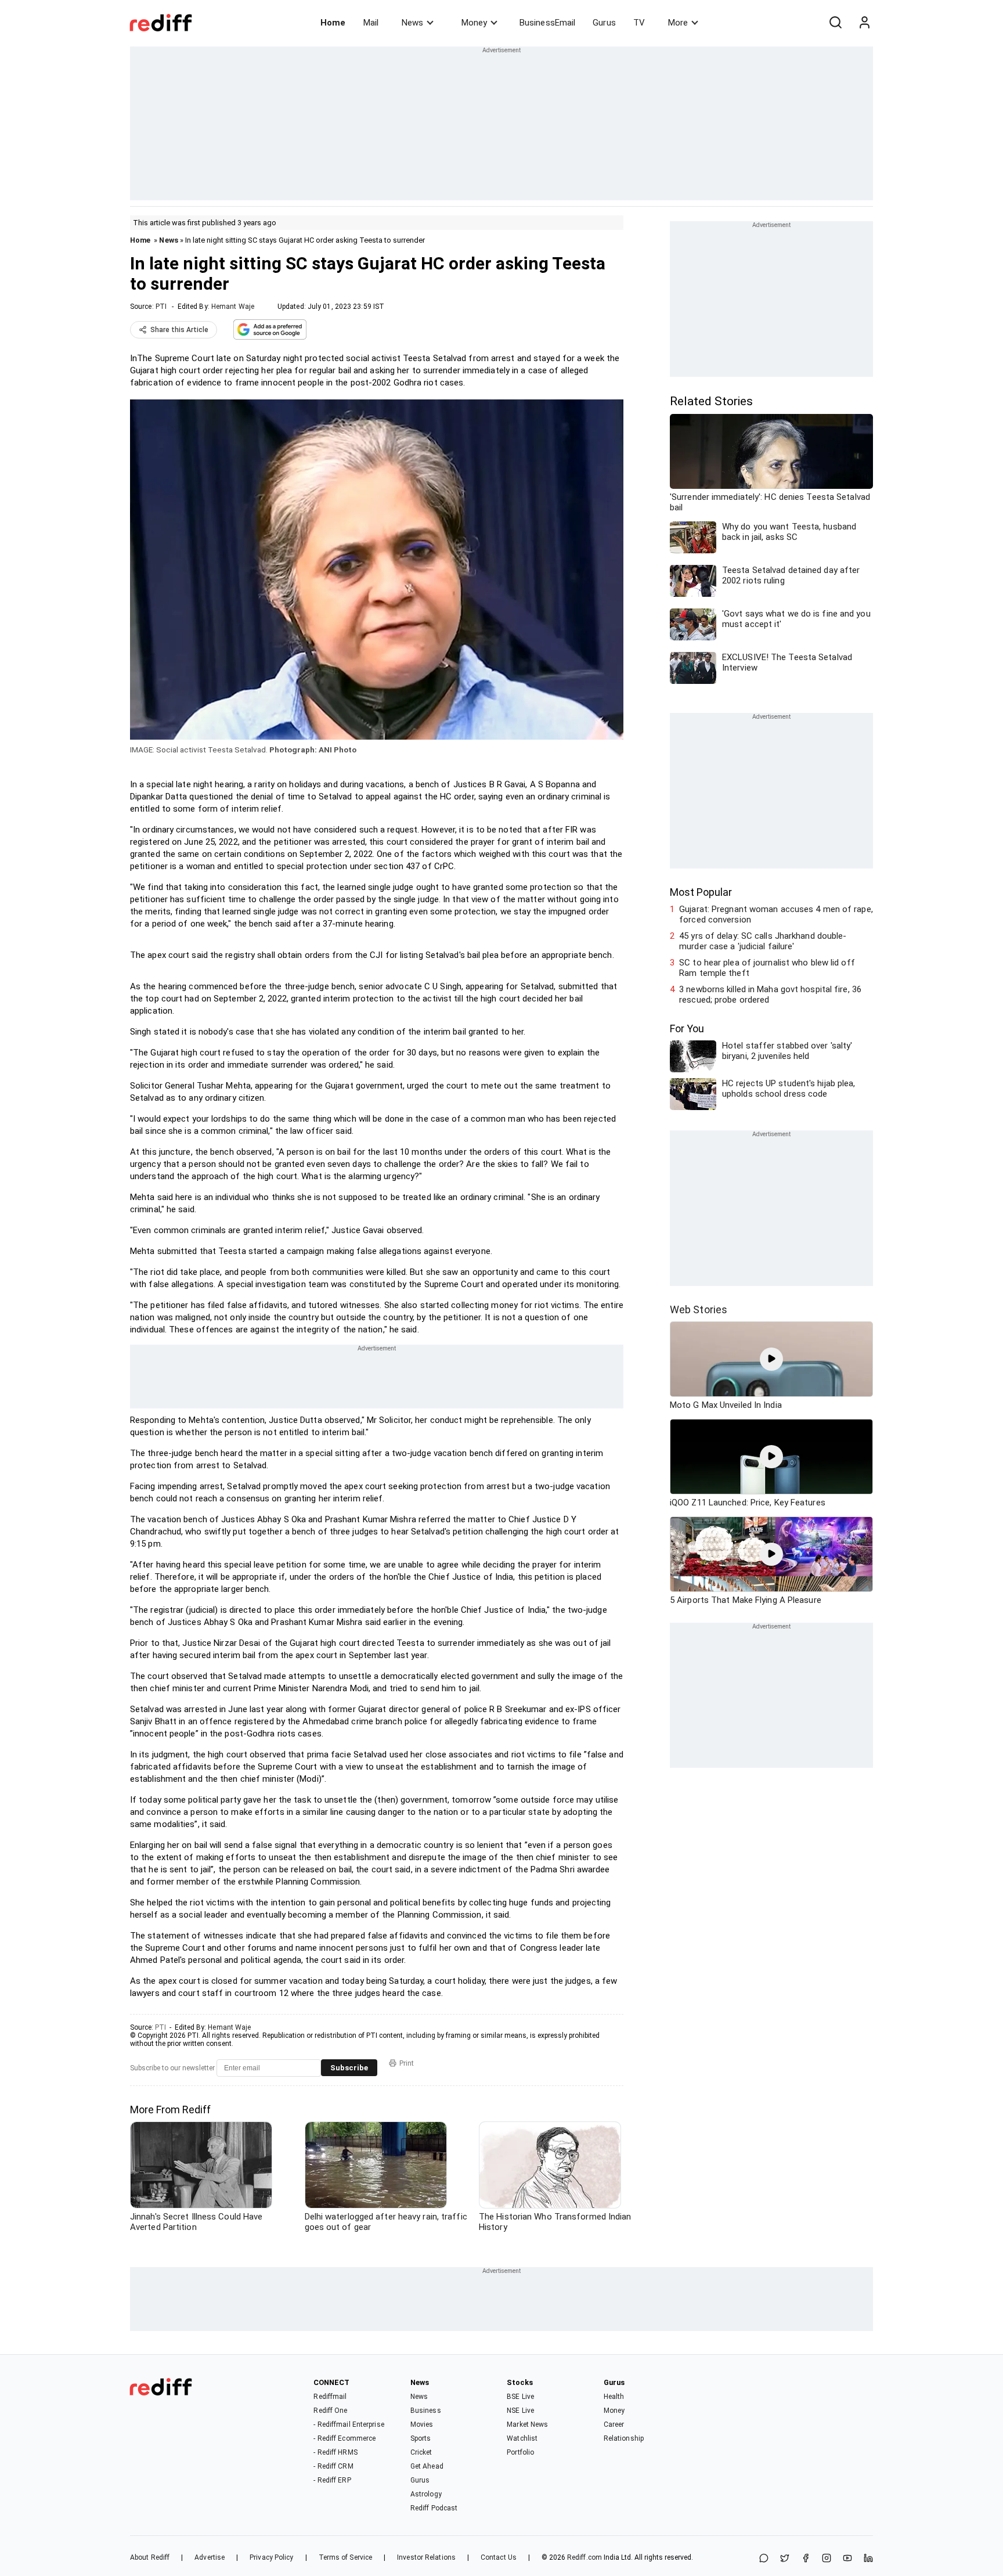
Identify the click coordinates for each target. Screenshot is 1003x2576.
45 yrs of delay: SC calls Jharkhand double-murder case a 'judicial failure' (763, 941)
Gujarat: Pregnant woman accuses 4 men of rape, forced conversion (776, 914)
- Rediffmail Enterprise (349, 2424)
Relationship (624, 2438)
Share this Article (179, 330)
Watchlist (522, 2438)
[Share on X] (785, 2559)
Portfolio (520, 2452)
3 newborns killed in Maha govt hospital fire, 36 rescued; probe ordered (770, 995)
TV (639, 23)
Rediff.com (585, 2557)
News (412, 23)
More (678, 23)
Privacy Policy (271, 2557)
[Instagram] (827, 2559)
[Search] (835, 23)
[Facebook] (806, 2559)
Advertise (210, 2557)
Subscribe (349, 2068)
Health (614, 2397)
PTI (161, 307)
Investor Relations (426, 2557)
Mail (371, 23)
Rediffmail (330, 2397)
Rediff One (330, 2411)
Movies (422, 2424)
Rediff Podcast (434, 2508)
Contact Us (499, 2557)
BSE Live (520, 2397)
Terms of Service (346, 2557)
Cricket (421, 2452)
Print (407, 2063)
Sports (421, 2438)
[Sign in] (864, 23)
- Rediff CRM (333, 2466)
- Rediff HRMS (335, 2452)
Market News (527, 2424)
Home (333, 23)
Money (474, 23)
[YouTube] (847, 2559)
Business (426, 2411)
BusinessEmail (547, 23)
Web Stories (699, 1309)
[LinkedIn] (868, 2559)
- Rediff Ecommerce (344, 2438)
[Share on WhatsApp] (764, 2559)
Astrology (426, 2494)
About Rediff (150, 2557)
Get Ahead (427, 2466)
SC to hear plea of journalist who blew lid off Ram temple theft (767, 968)
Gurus (604, 23)
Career (614, 2424)
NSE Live (520, 2411)
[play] (771, 1359)
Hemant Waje (233, 307)
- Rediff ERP (332, 2480)
